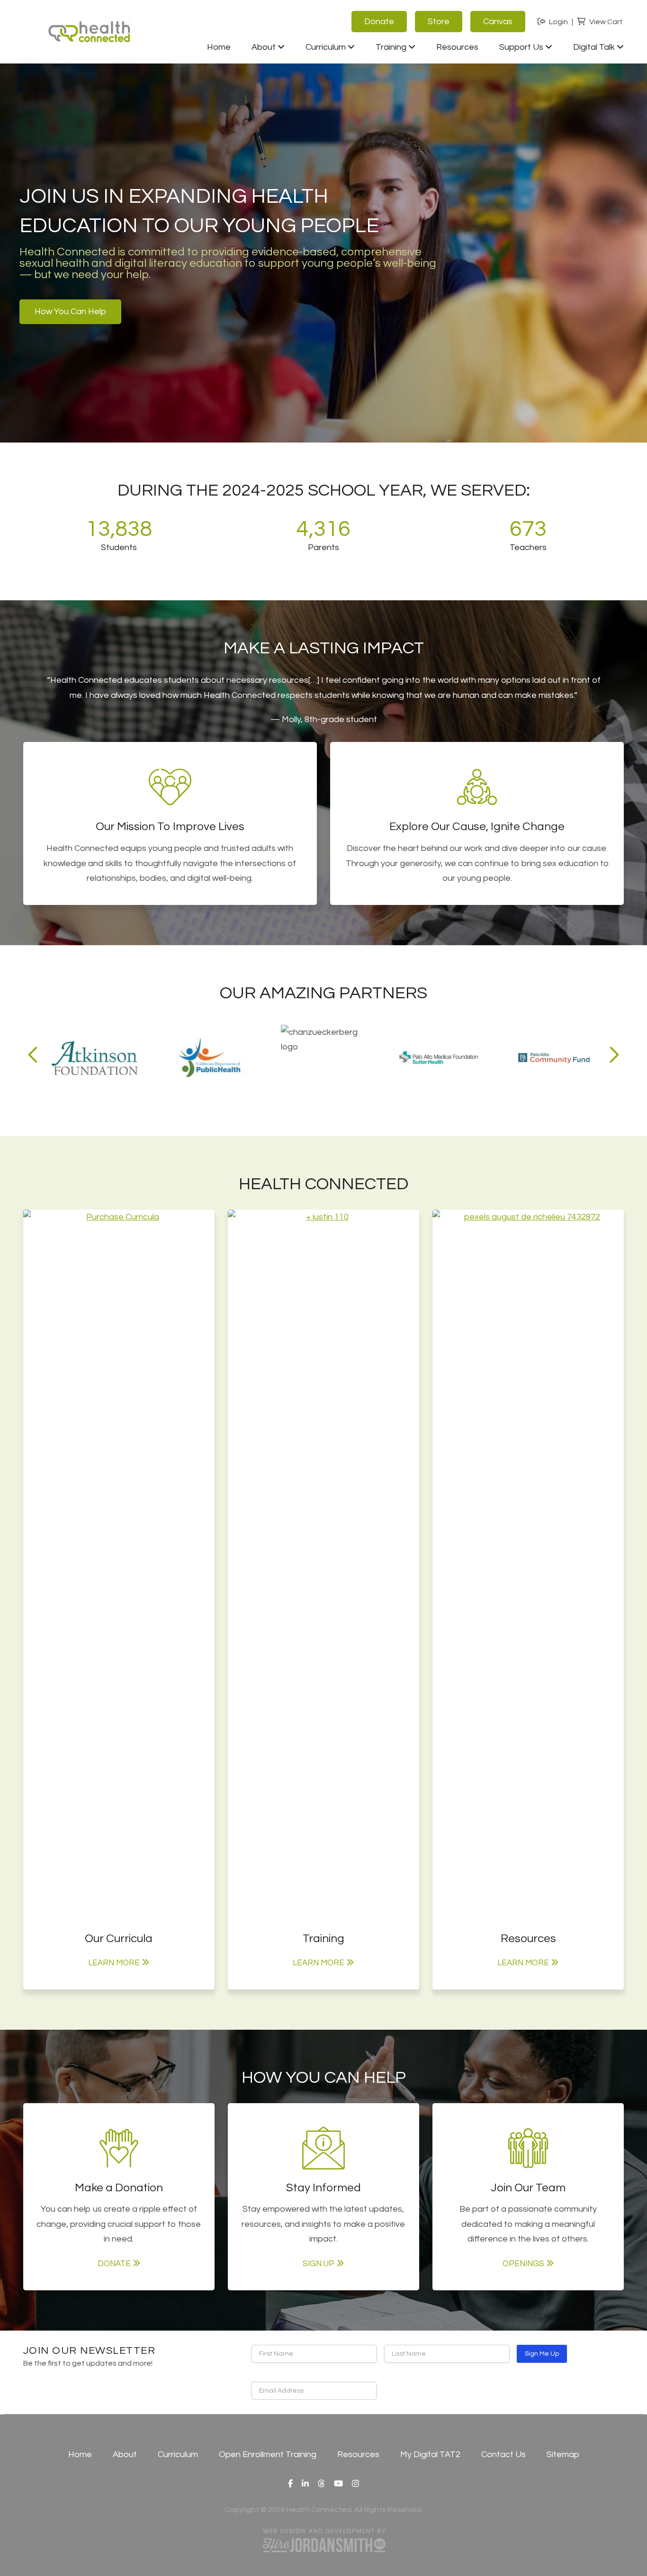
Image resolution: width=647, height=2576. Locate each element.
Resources (528, 1939)
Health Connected (90, 30)
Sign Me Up (542, 2354)
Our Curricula (119, 1939)
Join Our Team (528, 2188)
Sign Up (319, 2264)
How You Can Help (70, 312)
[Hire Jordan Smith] (323, 2540)
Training (323, 1939)
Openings (523, 2264)
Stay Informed (323, 2188)
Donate (114, 2264)
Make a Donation (119, 2188)
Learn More (114, 1963)
